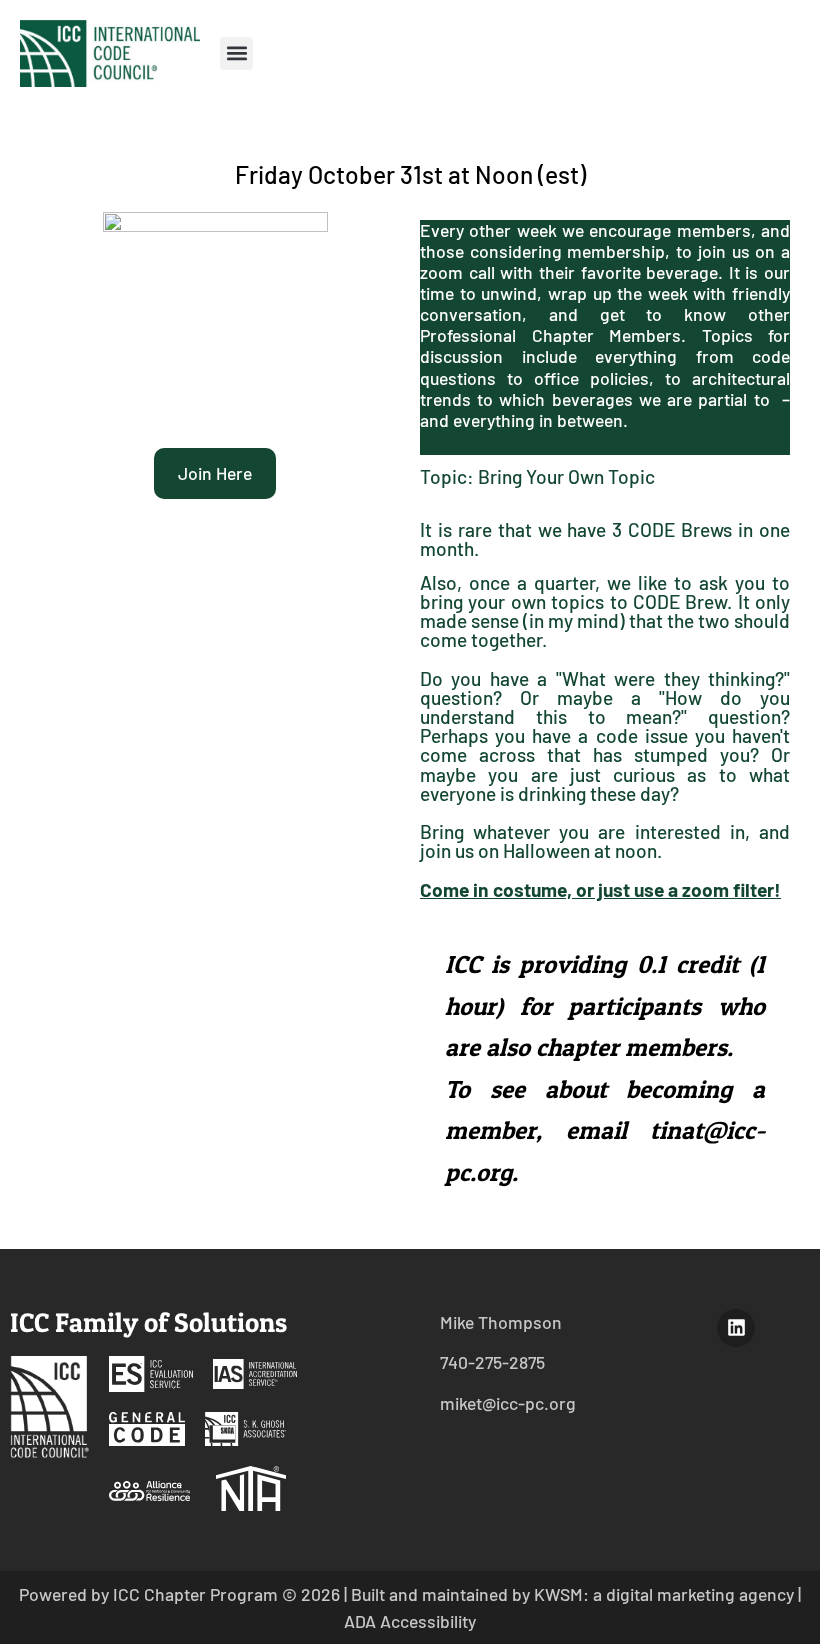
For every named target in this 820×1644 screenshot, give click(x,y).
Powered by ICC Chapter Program (148, 1594)
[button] (236, 53)
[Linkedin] (736, 1328)
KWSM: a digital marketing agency (664, 1594)
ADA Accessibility (410, 1621)
